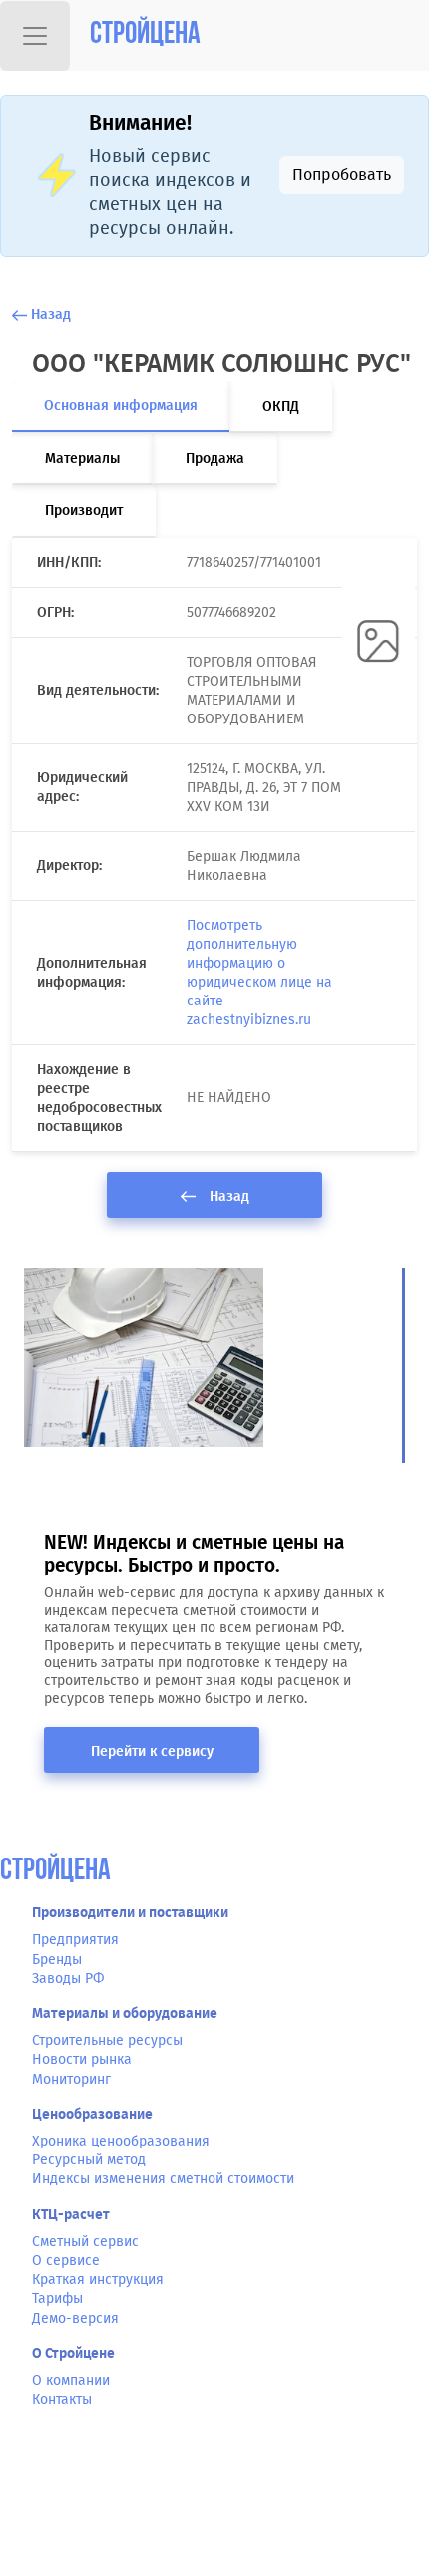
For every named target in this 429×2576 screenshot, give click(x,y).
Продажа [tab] (215, 459)
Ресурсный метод (89, 2160)
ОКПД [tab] (281, 406)
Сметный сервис (85, 2242)
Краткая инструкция (98, 2280)
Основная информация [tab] (121, 405)
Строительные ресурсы (107, 2040)
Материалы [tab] (82, 459)
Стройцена (145, 35)
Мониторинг (71, 2079)
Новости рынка (82, 2059)
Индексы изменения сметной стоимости (163, 2179)
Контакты (62, 2399)
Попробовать (342, 175)
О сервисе (66, 2261)
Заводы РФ (68, 1979)
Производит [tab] (84, 511)
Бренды (57, 1960)
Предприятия (75, 1940)
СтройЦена (55, 1872)
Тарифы (57, 2298)
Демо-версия (75, 2318)
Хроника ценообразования (121, 2141)
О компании (71, 2380)
